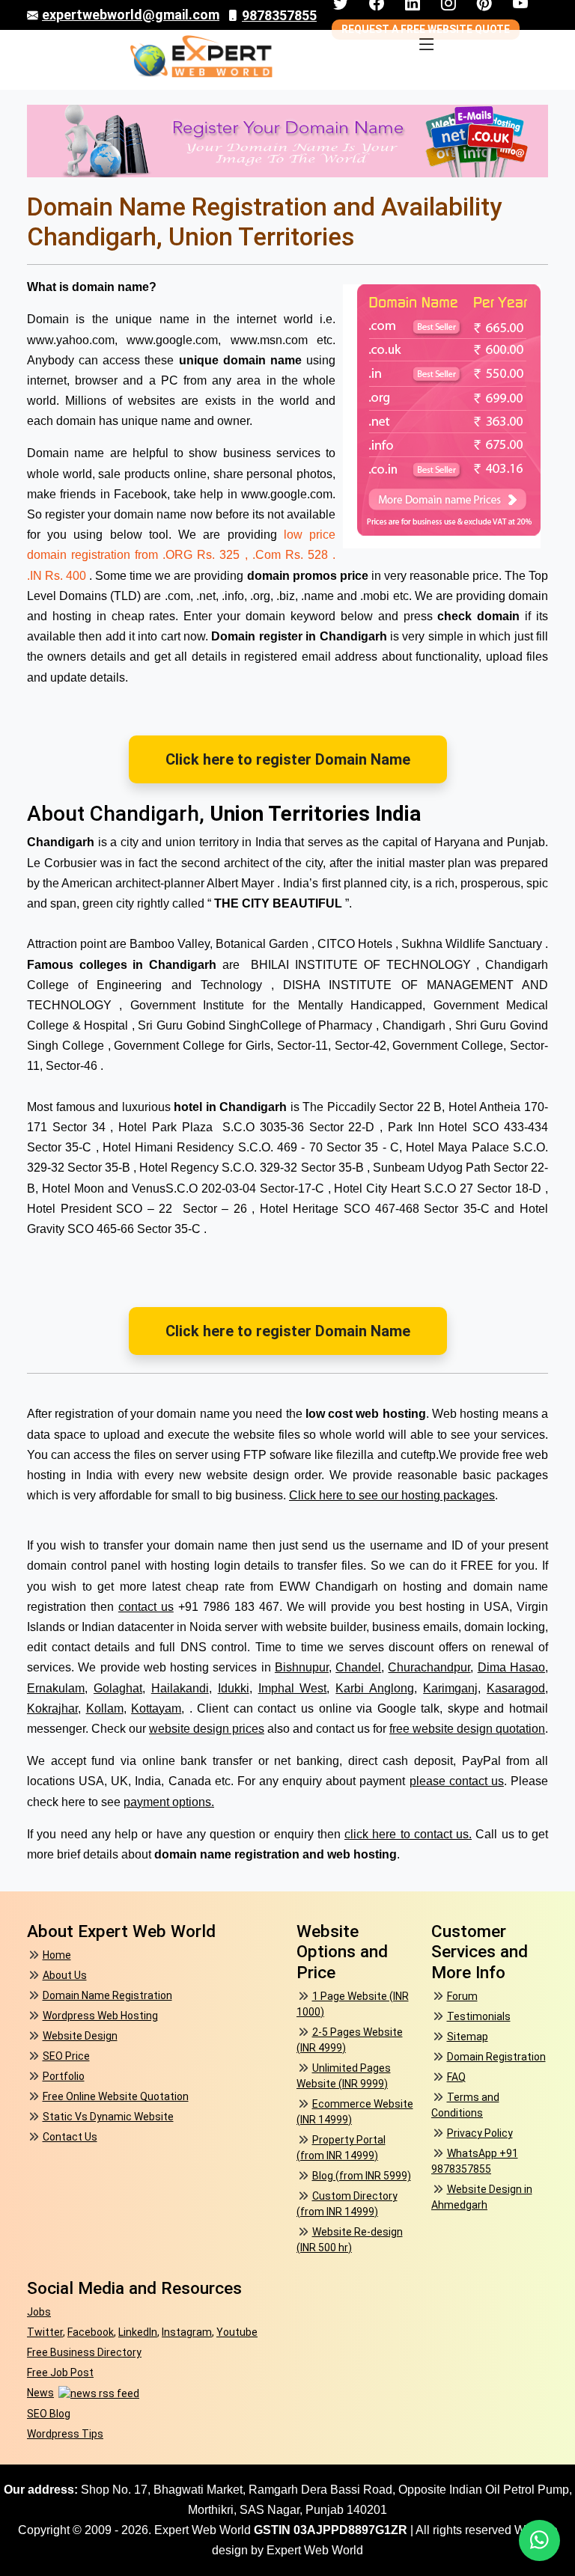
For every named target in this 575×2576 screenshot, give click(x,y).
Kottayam (156, 1708)
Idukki (234, 1688)
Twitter (45, 2332)
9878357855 (279, 15)
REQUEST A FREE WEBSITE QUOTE (426, 29)
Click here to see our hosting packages (392, 1495)
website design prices (207, 1729)
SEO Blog (49, 2414)
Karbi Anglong (375, 1688)
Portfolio (64, 2076)
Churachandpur (429, 1667)
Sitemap (468, 2037)
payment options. (169, 1802)
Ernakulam (56, 1688)
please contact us (457, 1781)
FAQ (456, 2077)
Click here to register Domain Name (288, 759)
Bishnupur (302, 1667)
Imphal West (293, 1688)
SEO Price (66, 2056)
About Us (65, 1975)
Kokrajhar (52, 1708)
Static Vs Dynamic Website (108, 2117)
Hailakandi (180, 1688)
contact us (146, 1607)
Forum (462, 1996)
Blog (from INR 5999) (362, 2176)
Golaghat (118, 1688)
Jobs (39, 2312)
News (40, 2393)
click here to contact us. (408, 1834)
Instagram (187, 2332)
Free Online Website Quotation (116, 2096)
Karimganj (450, 1688)
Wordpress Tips (65, 2434)
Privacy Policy (480, 2133)
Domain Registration (496, 2057)
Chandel (358, 1667)
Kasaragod (516, 1688)
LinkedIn (138, 2332)
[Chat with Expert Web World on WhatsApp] (539, 2540)
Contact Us (70, 2137)
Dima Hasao (511, 1667)
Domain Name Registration (107, 1995)
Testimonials (479, 2016)
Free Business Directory (84, 2352)
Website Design (80, 2036)
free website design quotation (467, 1729)
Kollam (105, 1708)
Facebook (91, 2332)
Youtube (237, 2332)
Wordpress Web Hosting (100, 2016)
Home (57, 1955)
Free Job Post (60, 2372)
